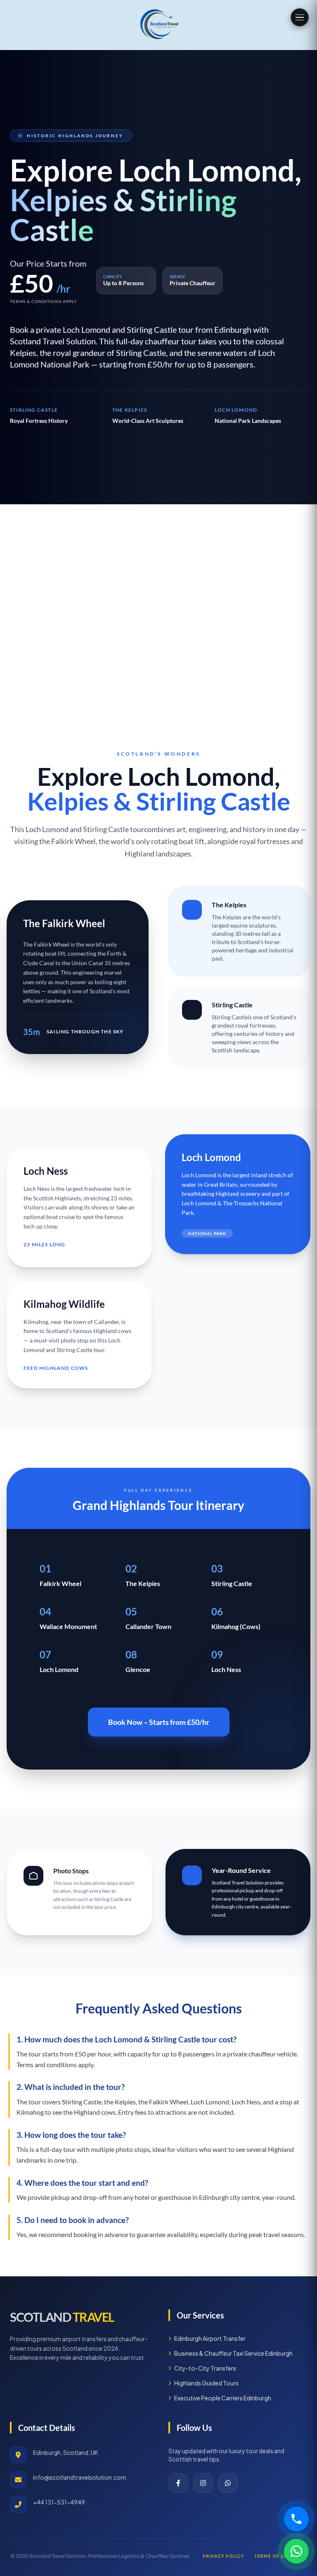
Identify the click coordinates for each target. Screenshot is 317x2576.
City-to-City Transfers (205, 2368)
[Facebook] (178, 2483)
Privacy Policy (224, 2556)
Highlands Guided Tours (206, 2383)
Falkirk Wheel (52, 944)
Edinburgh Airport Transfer (210, 2338)
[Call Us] (296, 2519)
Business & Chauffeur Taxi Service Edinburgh (233, 2353)
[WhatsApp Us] (296, 2551)
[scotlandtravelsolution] (159, 25)
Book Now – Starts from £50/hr (159, 1722)
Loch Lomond (199, 1175)
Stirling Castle (230, 1017)
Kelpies (232, 917)
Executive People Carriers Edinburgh (223, 2398)
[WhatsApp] (228, 2483)
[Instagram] (203, 2483)
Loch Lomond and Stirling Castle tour (85, 829)
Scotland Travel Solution (53, 341)
